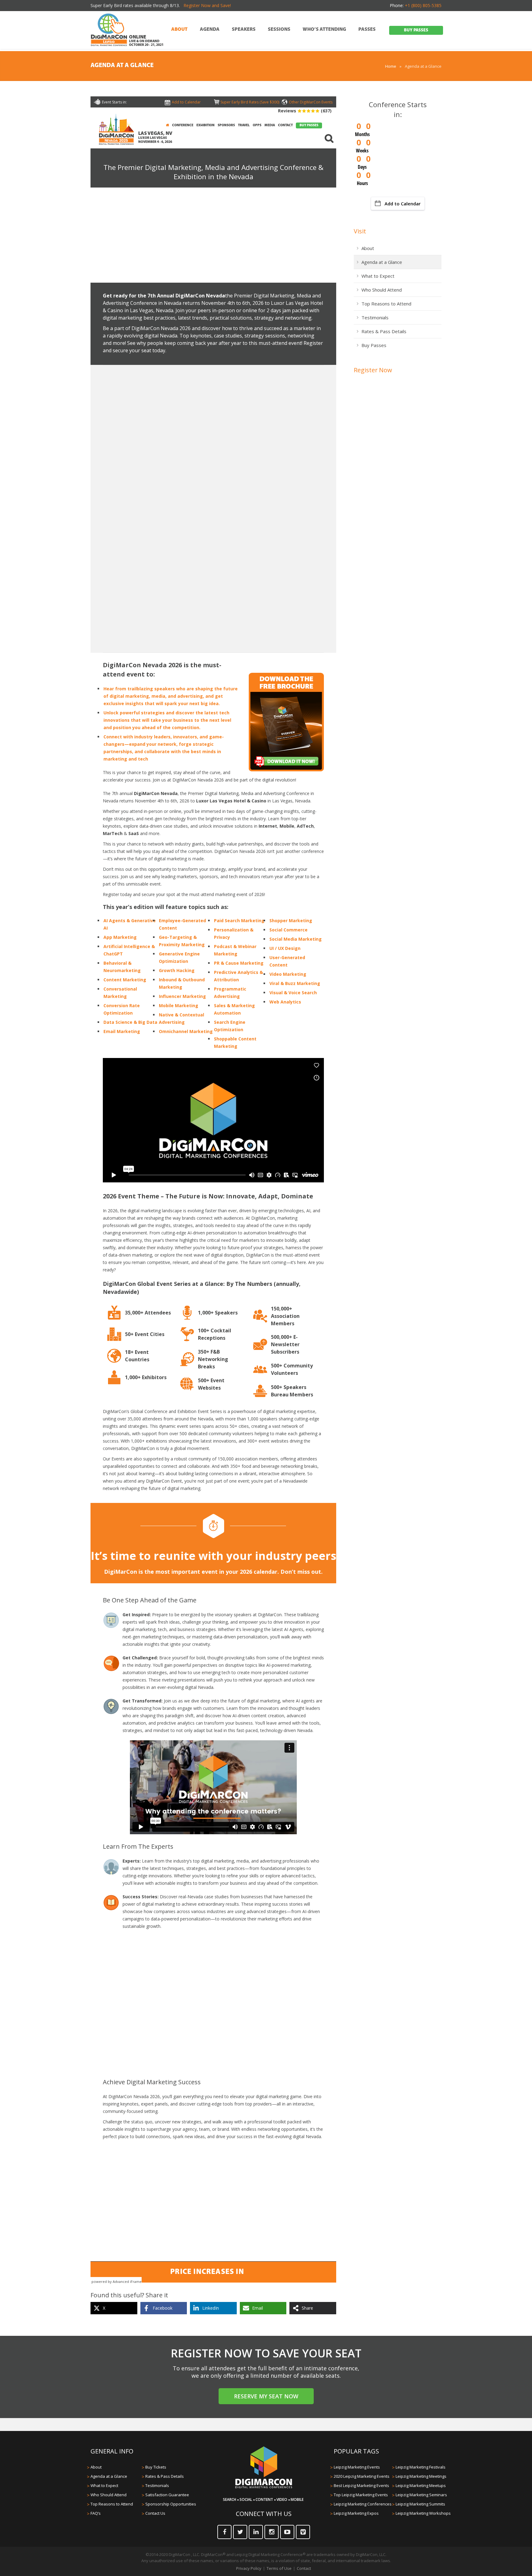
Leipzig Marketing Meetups (421, 2485)
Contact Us (155, 2513)
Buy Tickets (156, 2467)
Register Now (373, 370)
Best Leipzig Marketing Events (361, 2485)
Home (391, 66)
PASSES (367, 30)
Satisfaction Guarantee (167, 2495)
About (368, 248)
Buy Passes (374, 345)
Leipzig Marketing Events (357, 2467)
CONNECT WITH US (264, 2514)
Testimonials (375, 317)
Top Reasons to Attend (386, 304)
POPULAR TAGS (356, 2451)
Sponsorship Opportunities (171, 2504)
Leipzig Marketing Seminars (421, 2495)
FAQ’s (96, 2513)
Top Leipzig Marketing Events (361, 2495)
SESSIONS (279, 30)
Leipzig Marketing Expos (356, 2513)
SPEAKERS (244, 30)
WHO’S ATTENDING (324, 30)
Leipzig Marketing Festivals (421, 2467)
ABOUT (179, 30)
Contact (304, 2568)
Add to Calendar (403, 204)
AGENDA (210, 30)
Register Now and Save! (207, 5)
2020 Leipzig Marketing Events (362, 2476)
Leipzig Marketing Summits (420, 2504)
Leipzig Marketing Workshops (423, 2513)
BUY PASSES (416, 30)
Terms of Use (279, 2568)
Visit (360, 231)
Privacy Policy (249, 2568)
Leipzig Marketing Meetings (421, 2476)
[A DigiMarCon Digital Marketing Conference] (264, 2487)
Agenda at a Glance (382, 262)
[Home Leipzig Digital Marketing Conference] (109, 30)
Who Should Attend (382, 290)
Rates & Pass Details (384, 331)
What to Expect (378, 276)
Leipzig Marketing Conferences (363, 2504)
